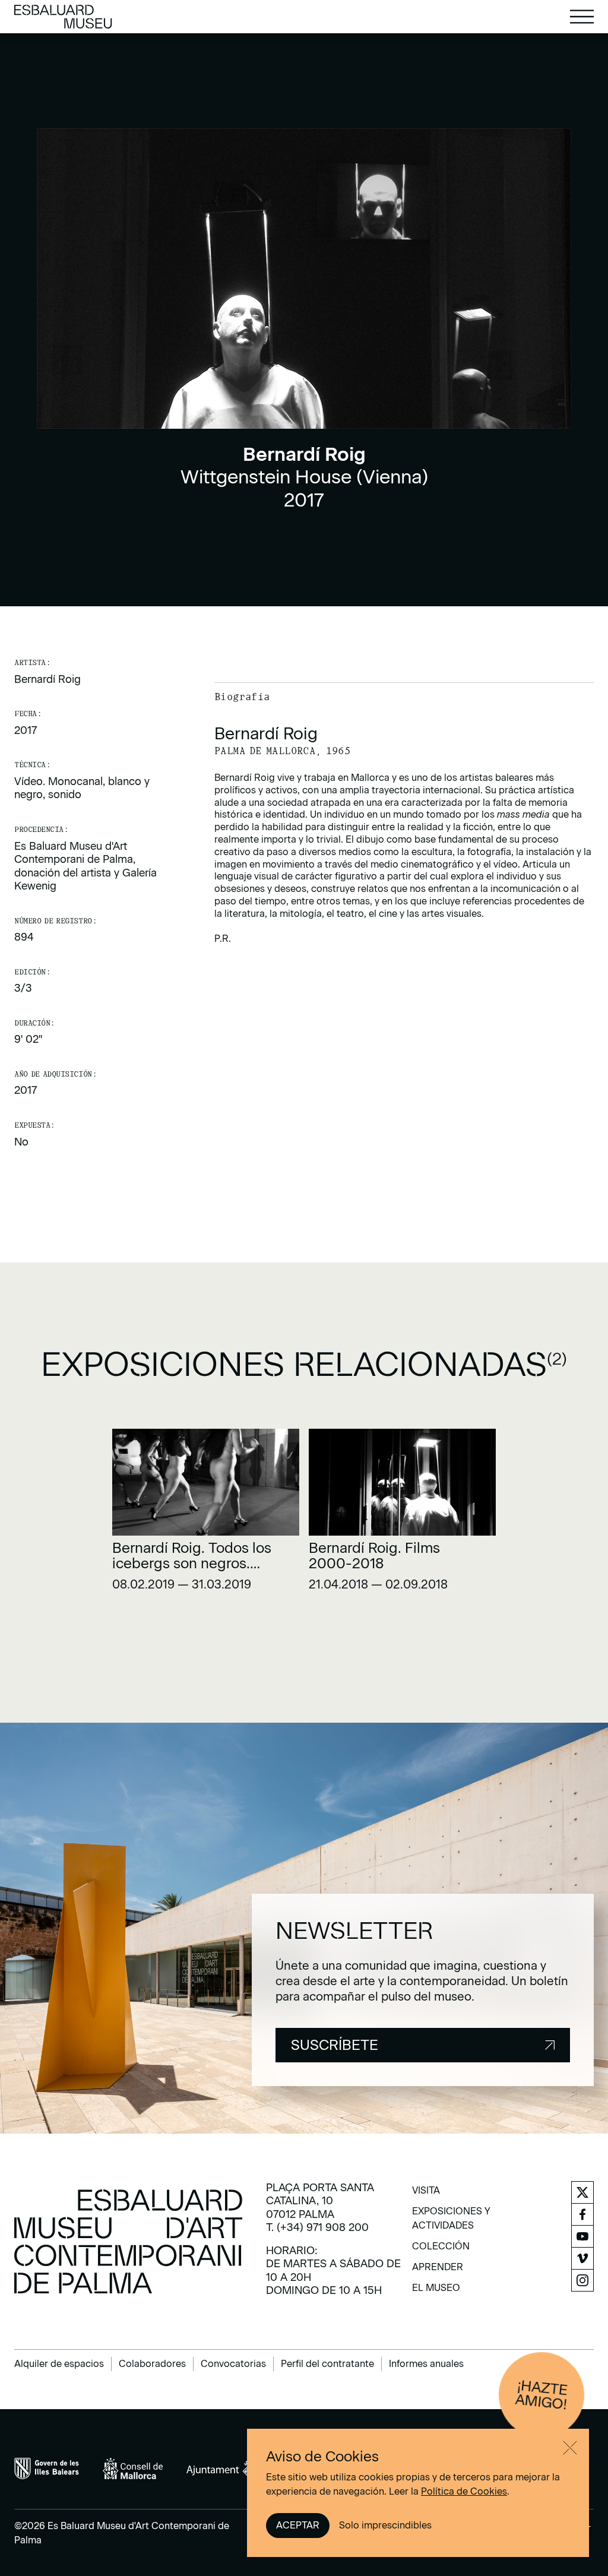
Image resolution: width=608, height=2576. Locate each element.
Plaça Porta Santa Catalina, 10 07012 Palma (320, 2201)
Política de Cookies (464, 2491)
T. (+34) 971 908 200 (317, 2227)
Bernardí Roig (47, 679)
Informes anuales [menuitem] (426, 2364)
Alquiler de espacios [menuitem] (59, 2364)
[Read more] (206, 1514)
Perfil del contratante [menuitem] (327, 2364)
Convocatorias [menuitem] (233, 2364)
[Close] (570, 2448)
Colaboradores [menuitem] (152, 2364)
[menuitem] (426, 2194)
